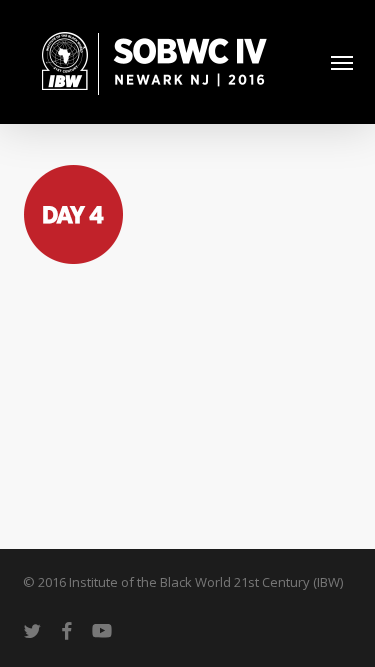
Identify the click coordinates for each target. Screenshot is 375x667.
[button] (342, 62)
